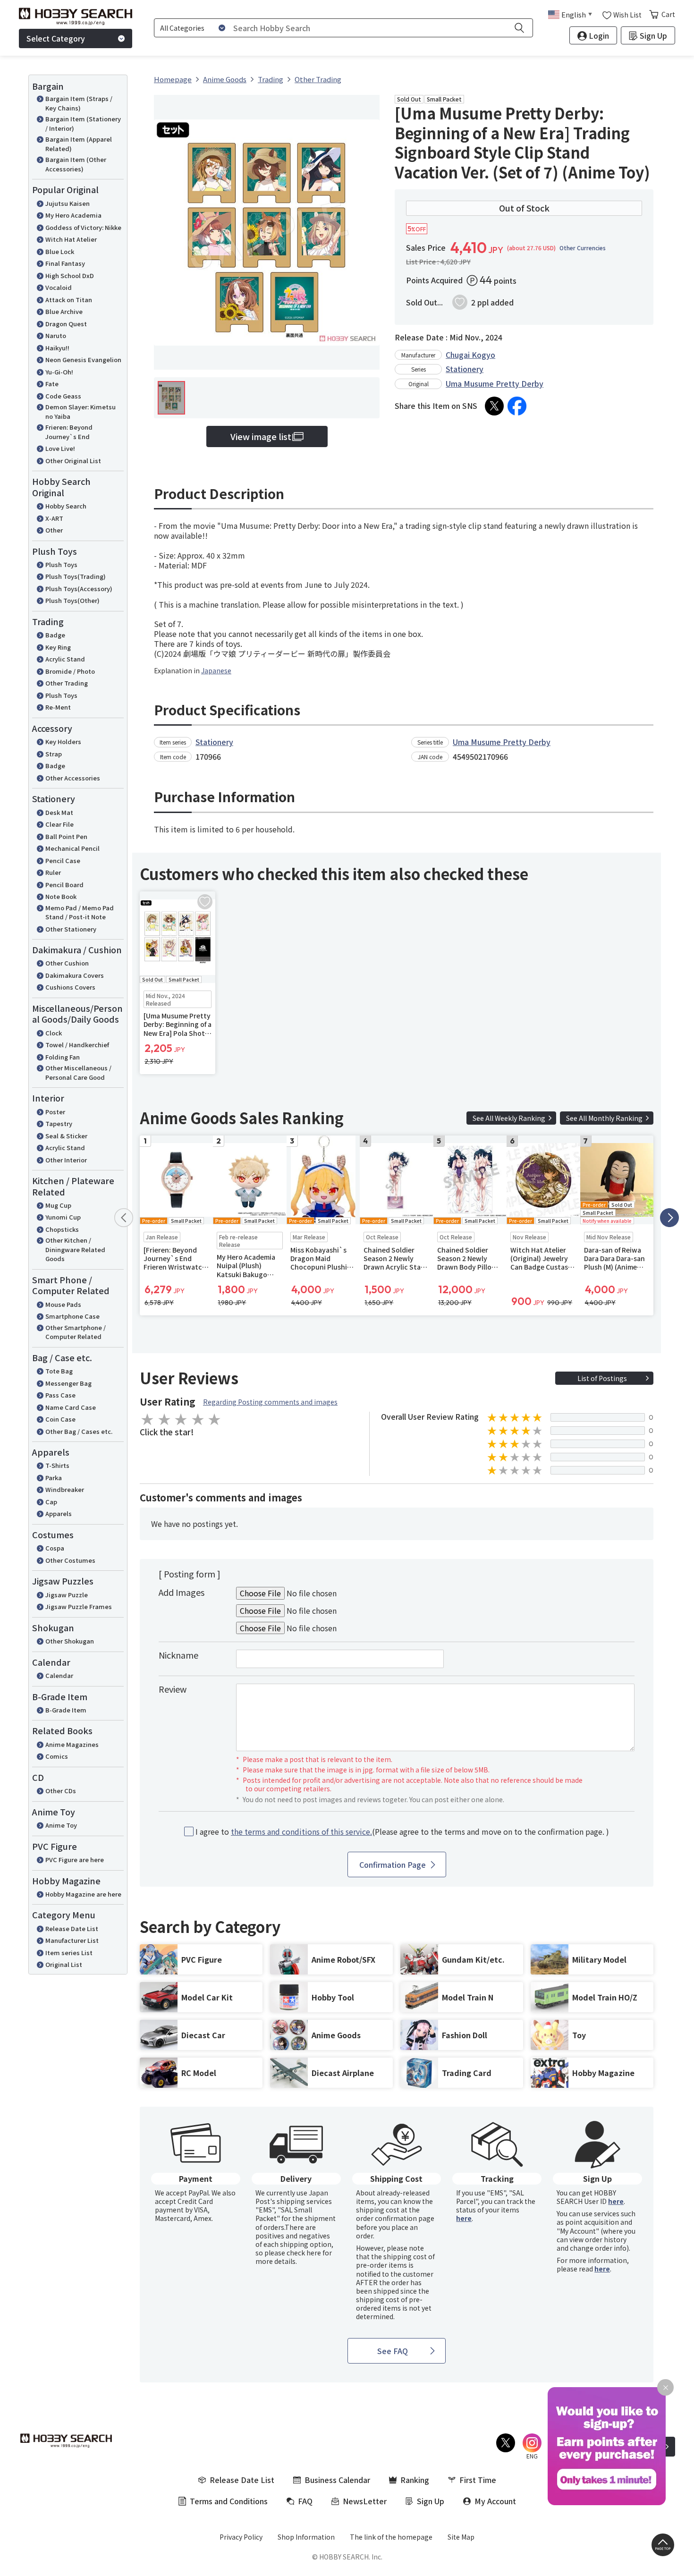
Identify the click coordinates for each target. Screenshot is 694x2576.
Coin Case (60, 1419)
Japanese (216, 670)
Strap (54, 754)
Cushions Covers (70, 987)
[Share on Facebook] (517, 406)
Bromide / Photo (70, 671)
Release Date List (72, 1928)
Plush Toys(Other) (72, 600)
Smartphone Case (72, 1316)
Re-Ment (58, 707)
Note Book (61, 896)
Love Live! (60, 448)
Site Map (461, 2537)
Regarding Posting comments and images (270, 1402)
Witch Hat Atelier (71, 239)
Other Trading (67, 683)
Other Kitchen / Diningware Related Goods (75, 1249)
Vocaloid (59, 287)
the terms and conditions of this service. (301, 1831)
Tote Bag (59, 1371)
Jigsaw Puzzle (67, 1595)
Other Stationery (71, 929)
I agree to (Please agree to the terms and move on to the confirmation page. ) (402, 1832)
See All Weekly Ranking (509, 1118)
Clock (54, 1033)
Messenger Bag (68, 1383)
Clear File (59, 824)
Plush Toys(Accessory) (79, 589)
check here (304, 2253)
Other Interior (66, 1160)
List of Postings (602, 1378)
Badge (55, 635)
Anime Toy (61, 1825)
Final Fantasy (65, 263)
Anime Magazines (72, 1744)
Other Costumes (70, 1560)
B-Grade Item (66, 1710)
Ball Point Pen (66, 836)
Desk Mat (59, 812)
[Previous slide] (124, 1218)
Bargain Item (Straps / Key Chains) (79, 103)
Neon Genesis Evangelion (83, 360)
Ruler (53, 872)
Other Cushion (67, 963)
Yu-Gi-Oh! (59, 372)
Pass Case (60, 1395)
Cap (51, 1502)
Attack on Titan (69, 300)
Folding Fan (63, 1057)
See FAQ (393, 2351)
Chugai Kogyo (470, 355)
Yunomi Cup (63, 1217)
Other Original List (73, 461)
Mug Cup (58, 1205)
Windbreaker (65, 1489)
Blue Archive (64, 311)
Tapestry (59, 1123)
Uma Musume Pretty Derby (495, 383)
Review (173, 1689)
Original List (64, 1964)
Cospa (55, 1548)
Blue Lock (60, 251)
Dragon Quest (66, 324)
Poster (55, 1112)
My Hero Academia (73, 215)
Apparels (59, 1513)
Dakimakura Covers (75, 975)
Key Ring (58, 647)
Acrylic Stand (65, 659)
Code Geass (63, 396)
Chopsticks (62, 1229)
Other (54, 530)
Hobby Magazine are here (83, 1894)
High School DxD (70, 275)
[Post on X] (494, 406)
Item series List (69, 1953)
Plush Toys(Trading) (76, 576)
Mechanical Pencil (72, 848)
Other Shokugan (70, 1641)
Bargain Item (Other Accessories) (76, 164)
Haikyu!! (57, 348)
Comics (57, 1756)
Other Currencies (583, 248)
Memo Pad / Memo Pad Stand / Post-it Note (80, 912)
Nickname (178, 1655)
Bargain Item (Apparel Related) (79, 144)
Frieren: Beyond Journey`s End (69, 432)
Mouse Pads (63, 1304)
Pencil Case (63, 860)
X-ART (54, 518)
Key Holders (63, 741)
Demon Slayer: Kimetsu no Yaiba (80, 411)
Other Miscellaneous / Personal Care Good (78, 1072)
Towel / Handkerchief (77, 1045)
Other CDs (61, 1791)
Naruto (56, 335)
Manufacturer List (72, 1940)
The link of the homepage (391, 2537)
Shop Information (306, 2537)
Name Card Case (71, 1407)
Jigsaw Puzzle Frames (79, 1606)
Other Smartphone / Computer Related (76, 1332)
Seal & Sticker (66, 1136)
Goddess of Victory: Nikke (83, 227)
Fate (52, 384)
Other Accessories (73, 778)
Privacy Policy (241, 2537)
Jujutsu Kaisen (68, 203)
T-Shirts (57, 1465)
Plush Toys (61, 564)
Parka (54, 1478)
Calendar (59, 1675)
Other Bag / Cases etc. (79, 1431)
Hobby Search (66, 506)
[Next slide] (669, 1218)
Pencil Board (64, 885)
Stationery (465, 369)
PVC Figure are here (75, 1860)
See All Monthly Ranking (604, 1118)
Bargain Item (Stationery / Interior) (83, 123)
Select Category (56, 38)
